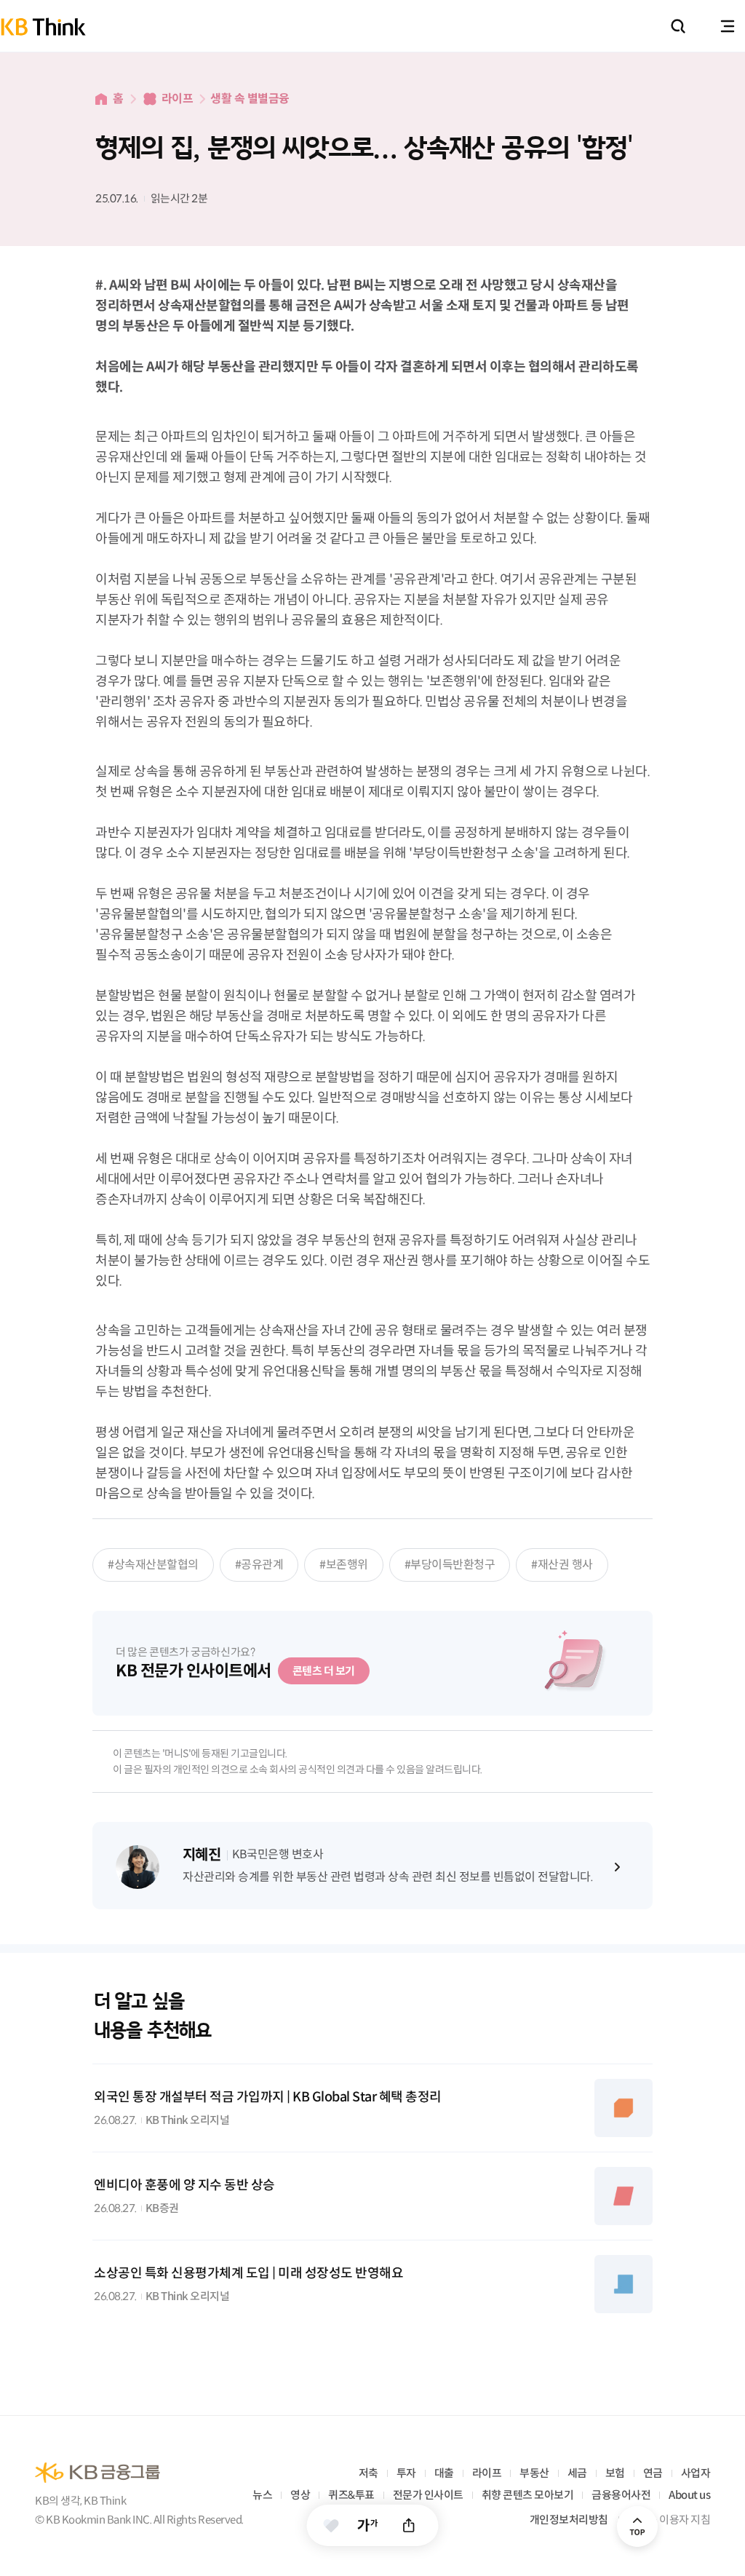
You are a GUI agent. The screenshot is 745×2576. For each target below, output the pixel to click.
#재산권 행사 (562, 1565)
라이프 (178, 99)
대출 (444, 2473)
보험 (615, 2473)
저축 (368, 2473)
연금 (653, 2473)
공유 (409, 2525)
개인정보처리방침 (569, 2520)
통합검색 (678, 26)
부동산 (534, 2473)
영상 (300, 2495)
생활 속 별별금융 (250, 99)
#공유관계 (259, 1565)
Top (637, 2527)
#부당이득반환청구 (450, 1565)
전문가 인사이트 (428, 2495)
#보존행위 (344, 1565)
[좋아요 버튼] (331, 2525)
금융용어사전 (621, 2495)
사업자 (696, 2473)
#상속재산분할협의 (153, 1565)
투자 (406, 2473)
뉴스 (262, 2495)
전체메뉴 (728, 26)
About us (689, 2495)
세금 (577, 2473)
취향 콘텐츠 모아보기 (528, 2495)
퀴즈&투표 (351, 2495)
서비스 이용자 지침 (669, 2520)
